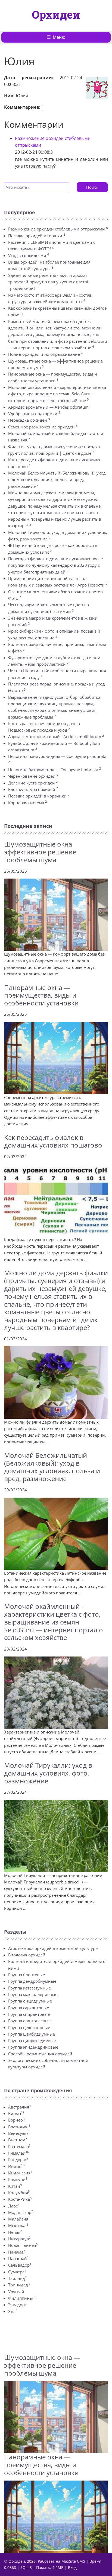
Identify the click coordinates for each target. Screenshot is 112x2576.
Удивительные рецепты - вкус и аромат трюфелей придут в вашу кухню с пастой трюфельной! (49, 282)
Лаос (14, 2206)
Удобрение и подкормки (33, 414)
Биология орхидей (27, 1955)
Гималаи (18, 2153)
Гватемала (19, 2146)
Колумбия (19, 2193)
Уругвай (17, 2292)
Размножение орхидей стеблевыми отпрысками (57, 229)
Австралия (19, 2107)
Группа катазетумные (29, 1988)
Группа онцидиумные (30, 2001)
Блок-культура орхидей (32, 789)
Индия (16, 2166)
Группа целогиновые (29, 2027)
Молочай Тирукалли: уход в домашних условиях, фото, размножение (48, 1773)
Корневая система (26, 803)
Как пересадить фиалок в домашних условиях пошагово (53, 1141)
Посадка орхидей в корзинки (37, 796)
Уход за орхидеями (27, 255)
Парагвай (18, 2258)
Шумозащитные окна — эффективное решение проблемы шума (42, 852)
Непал (15, 2232)
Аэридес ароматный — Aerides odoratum (48, 407)
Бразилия (19, 2127)
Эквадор (17, 2305)
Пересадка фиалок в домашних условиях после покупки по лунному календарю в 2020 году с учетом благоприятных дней (55, 565)
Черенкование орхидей (32, 776)
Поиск (92, 187)
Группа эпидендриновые (33, 2047)
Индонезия (20, 2173)
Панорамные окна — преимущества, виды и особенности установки (41, 995)
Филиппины (22, 2298)
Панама (17, 2252)
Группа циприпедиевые (32, 2040)
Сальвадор (20, 2265)
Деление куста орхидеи (32, 783)
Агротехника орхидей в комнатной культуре (53, 1948)
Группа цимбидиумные (32, 2034)
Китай (15, 2186)
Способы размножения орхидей (40, 2054)
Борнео (16, 2120)
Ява (13, 2311)
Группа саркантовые (29, 2008)
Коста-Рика (20, 2199)
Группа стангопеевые (29, 2021)
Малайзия (19, 2219)
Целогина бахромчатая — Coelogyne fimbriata (53, 770)
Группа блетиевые (27, 1975)
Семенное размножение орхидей (41, 427)
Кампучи (18, 2179)
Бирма (16, 2113)
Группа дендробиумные (32, 1981)
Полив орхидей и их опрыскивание (44, 354)
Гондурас (18, 2160)
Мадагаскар (21, 2212)
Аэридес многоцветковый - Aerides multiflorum (55, 736)
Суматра (17, 2272)
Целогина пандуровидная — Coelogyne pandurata (57, 756)
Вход (72, 2567)
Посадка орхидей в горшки (35, 236)
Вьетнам (18, 2140)
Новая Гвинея (23, 2245)
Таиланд (18, 2278)
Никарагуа (19, 2239)
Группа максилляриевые (33, 1994)
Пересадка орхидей (28, 420)
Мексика (18, 2225)
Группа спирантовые (29, 2014)
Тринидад (19, 2285)
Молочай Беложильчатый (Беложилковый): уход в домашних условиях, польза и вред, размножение (57, 480)
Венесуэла (19, 2133)
